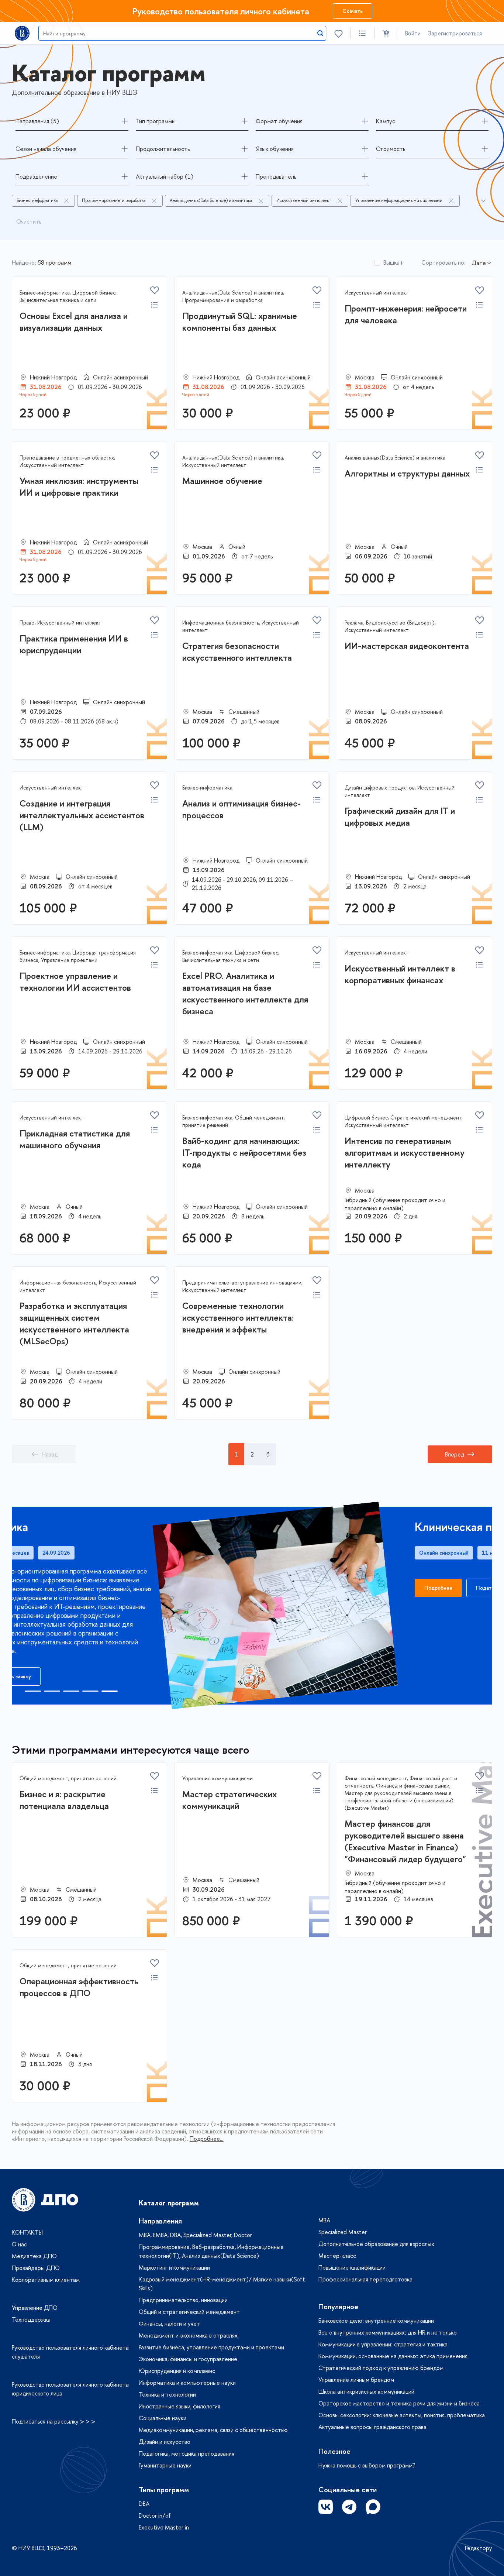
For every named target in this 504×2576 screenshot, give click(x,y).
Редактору (479, 2548)
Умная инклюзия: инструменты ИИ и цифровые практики (79, 486)
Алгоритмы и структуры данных (407, 473)
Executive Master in (164, 2527)
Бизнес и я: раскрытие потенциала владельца (64, 1800)
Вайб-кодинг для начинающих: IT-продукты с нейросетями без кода (244, 1152)
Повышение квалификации (352, 2267)
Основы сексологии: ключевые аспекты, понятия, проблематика (402, 2415)
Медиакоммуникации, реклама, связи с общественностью (213, 2430)
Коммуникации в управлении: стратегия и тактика (383, 2344)
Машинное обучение (222, 481)
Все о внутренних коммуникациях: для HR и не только (388, 2332)
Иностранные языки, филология (179, 2406)
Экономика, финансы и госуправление (188, 2359)
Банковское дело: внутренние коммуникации (376, 2321)
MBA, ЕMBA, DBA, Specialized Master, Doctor (195, 2235)
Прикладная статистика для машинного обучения (75, 1139)
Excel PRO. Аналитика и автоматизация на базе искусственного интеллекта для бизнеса (245, 993)
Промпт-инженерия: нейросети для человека (406, 314)
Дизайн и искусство (165, 2442)
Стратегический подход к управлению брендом (381, 2368)
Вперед (455, 1454)
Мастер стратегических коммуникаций (229, 1800)
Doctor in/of (155, 2515)
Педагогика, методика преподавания (187, 2453)
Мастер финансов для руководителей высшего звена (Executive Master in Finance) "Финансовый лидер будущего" (405, 1841)
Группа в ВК (326, 2507)
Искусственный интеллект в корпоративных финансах (400, 974)
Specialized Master (343, 2232)
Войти (413, 33)
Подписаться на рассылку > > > (53, 2421)
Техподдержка (31, 2319)
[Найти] (320, 33)
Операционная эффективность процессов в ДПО (79, 1987)
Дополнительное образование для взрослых (376, 2244)
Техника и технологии (167, 2394)
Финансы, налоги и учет (169, 2324)
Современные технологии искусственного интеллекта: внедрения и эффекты (238, 1317)
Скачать (353, 11)
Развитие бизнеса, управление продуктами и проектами (211, 2347)
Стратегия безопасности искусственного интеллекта (237, 651)
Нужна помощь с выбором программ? (367, 2465)
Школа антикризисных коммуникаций (366, 2391)
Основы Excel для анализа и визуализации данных (74, 321)
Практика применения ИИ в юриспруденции (74, 644)
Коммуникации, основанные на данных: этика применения (393, 2356)
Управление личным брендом (356, 2380)
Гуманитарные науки (165, 2465)
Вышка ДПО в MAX (373, 2507)
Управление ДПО (35, 2308)
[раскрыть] (483, 201)
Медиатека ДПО (34, 2256)
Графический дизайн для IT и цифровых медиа (400, 816)
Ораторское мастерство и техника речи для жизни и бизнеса (399, 2403)
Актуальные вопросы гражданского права (372, 2427)
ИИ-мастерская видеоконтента (407, 646)
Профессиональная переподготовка (365, 2279)
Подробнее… (207, 2139)
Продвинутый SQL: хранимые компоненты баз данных (240, 321)
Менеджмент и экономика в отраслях (188, 2335)
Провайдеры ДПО (36, 2268)
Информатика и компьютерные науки (187, 2383)
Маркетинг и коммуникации (174, 2267)
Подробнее (48, 1588)
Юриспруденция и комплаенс (177, 2371)
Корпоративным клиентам (46, 2280)
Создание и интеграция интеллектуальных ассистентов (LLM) (82, 815)
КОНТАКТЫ (27, 2232)
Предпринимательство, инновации (183, 2300)
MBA (324, 2220)
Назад (50, 1454)
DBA (144, 2504)
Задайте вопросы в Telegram (349, 2507)
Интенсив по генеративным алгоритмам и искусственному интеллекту (405, 1152)
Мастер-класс (337, 2256)
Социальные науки (163, 2418)
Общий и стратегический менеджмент (189, 2312)
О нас (19, 2244)
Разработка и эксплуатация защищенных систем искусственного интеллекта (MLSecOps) (74, 1323)
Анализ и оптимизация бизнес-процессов (241, 809)
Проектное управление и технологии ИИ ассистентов (75, 981)
